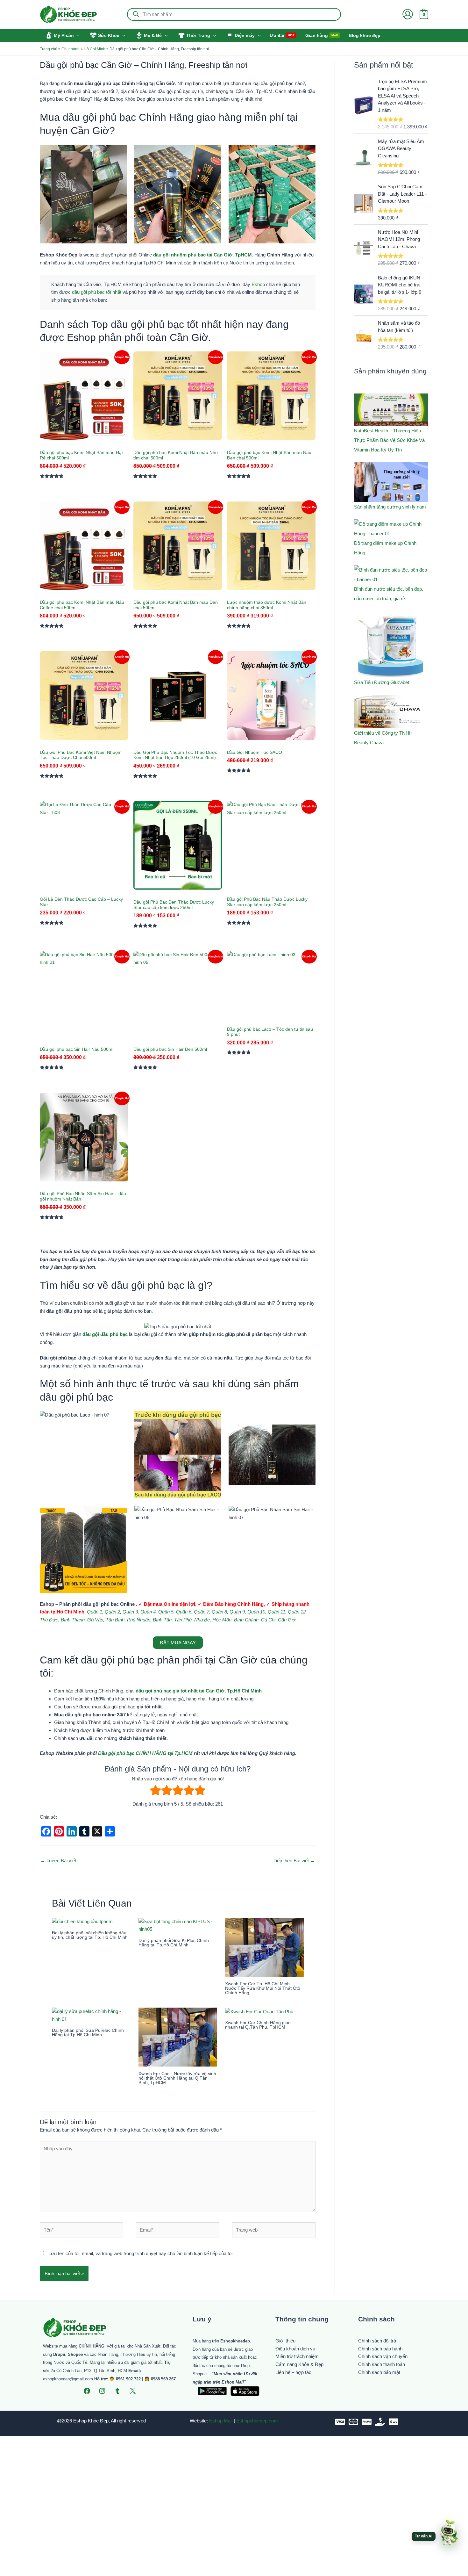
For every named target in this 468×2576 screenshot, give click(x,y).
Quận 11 (277, 1612)
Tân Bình (115, 1620)
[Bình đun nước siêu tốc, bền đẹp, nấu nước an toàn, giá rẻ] (391, 575)
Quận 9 (237, 1612)
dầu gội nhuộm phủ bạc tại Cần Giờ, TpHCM (202, 255)
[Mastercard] (353, 2422)
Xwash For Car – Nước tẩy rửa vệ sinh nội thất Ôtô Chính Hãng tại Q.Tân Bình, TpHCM (177, 2078)
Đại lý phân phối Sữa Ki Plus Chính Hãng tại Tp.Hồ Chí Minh (174, 1943)
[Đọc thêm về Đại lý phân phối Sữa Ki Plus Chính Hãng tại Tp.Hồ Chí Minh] (178, 1925)
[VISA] (340, 2422)
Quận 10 (256, 1612)
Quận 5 (166, 1612)
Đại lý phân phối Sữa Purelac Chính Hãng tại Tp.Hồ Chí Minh (88, 2032)
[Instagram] (102, 2391)
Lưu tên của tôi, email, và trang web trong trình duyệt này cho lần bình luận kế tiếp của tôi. (141, 2253)
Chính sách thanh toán (382, 2364)
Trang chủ (49, 49)
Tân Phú (183, 1620)
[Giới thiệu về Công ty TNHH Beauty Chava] (391, 712)
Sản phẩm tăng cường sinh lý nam (390, 507)
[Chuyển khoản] (394, 2422)
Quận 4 (148, 1612)
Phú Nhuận (139, 1620)
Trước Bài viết (58, 1861)
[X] (133, 2391)
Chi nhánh (71, 49)
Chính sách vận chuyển (383, 2356)
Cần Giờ (287, 1620)
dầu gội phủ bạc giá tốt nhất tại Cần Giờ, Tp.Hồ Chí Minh (199, 1691)
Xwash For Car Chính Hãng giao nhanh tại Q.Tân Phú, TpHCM (258, 2025)
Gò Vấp (95, 1620)
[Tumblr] (117, 2391)
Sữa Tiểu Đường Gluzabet (382, 682)
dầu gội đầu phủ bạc (105, 1334)
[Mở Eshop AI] (449, 2533)
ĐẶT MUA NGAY (178, 1643)
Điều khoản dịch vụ (295, 2349)
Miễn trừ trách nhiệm (297, 2356)
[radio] (156, 1791)
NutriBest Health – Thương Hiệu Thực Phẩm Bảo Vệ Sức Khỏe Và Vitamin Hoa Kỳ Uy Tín (389, 440)
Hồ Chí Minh (95, 49)
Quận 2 (112, 1612)
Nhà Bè (202, 1620)
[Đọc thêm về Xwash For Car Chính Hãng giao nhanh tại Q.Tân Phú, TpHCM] (259, 2011)
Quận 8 (219, 1612)
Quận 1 (95, 1612)
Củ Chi (268, 1620)
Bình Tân (162, 1620)
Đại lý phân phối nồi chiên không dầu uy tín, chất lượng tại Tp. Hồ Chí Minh (90, 1935)
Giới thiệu (285, 2341)
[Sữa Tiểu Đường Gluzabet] (391, 644)
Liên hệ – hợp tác (293, 2372)
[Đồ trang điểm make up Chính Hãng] (391, 529)
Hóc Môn (222, 1620)
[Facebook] (87, 2391)
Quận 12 (297, 1612)
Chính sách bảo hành (380, 2349)
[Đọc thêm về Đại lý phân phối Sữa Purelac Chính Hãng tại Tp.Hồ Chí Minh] (91, 2015)
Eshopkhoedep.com (257, 2421)
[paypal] (367, 2422)
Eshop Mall (221, 2421)
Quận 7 (202, 1612)
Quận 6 (184, 1612)
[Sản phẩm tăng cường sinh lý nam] (391, 482)
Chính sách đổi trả (377, 2341)
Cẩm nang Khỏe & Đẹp (299, 2364)
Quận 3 (130, 1612)
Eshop (258, 284)
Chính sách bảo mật (379, 2372)
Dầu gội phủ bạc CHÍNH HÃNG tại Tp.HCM (145, 1753)
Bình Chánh (246, 1620)
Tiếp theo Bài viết (294, 1861)
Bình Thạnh (73, 1620)
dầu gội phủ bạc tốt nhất (97, 292)
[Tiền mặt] (380, 2422)
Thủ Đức (49, 1620)
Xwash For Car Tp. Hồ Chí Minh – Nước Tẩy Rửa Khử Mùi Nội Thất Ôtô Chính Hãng (263, 1988)
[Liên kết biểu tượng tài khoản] (408, 14)
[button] (77, 35)
